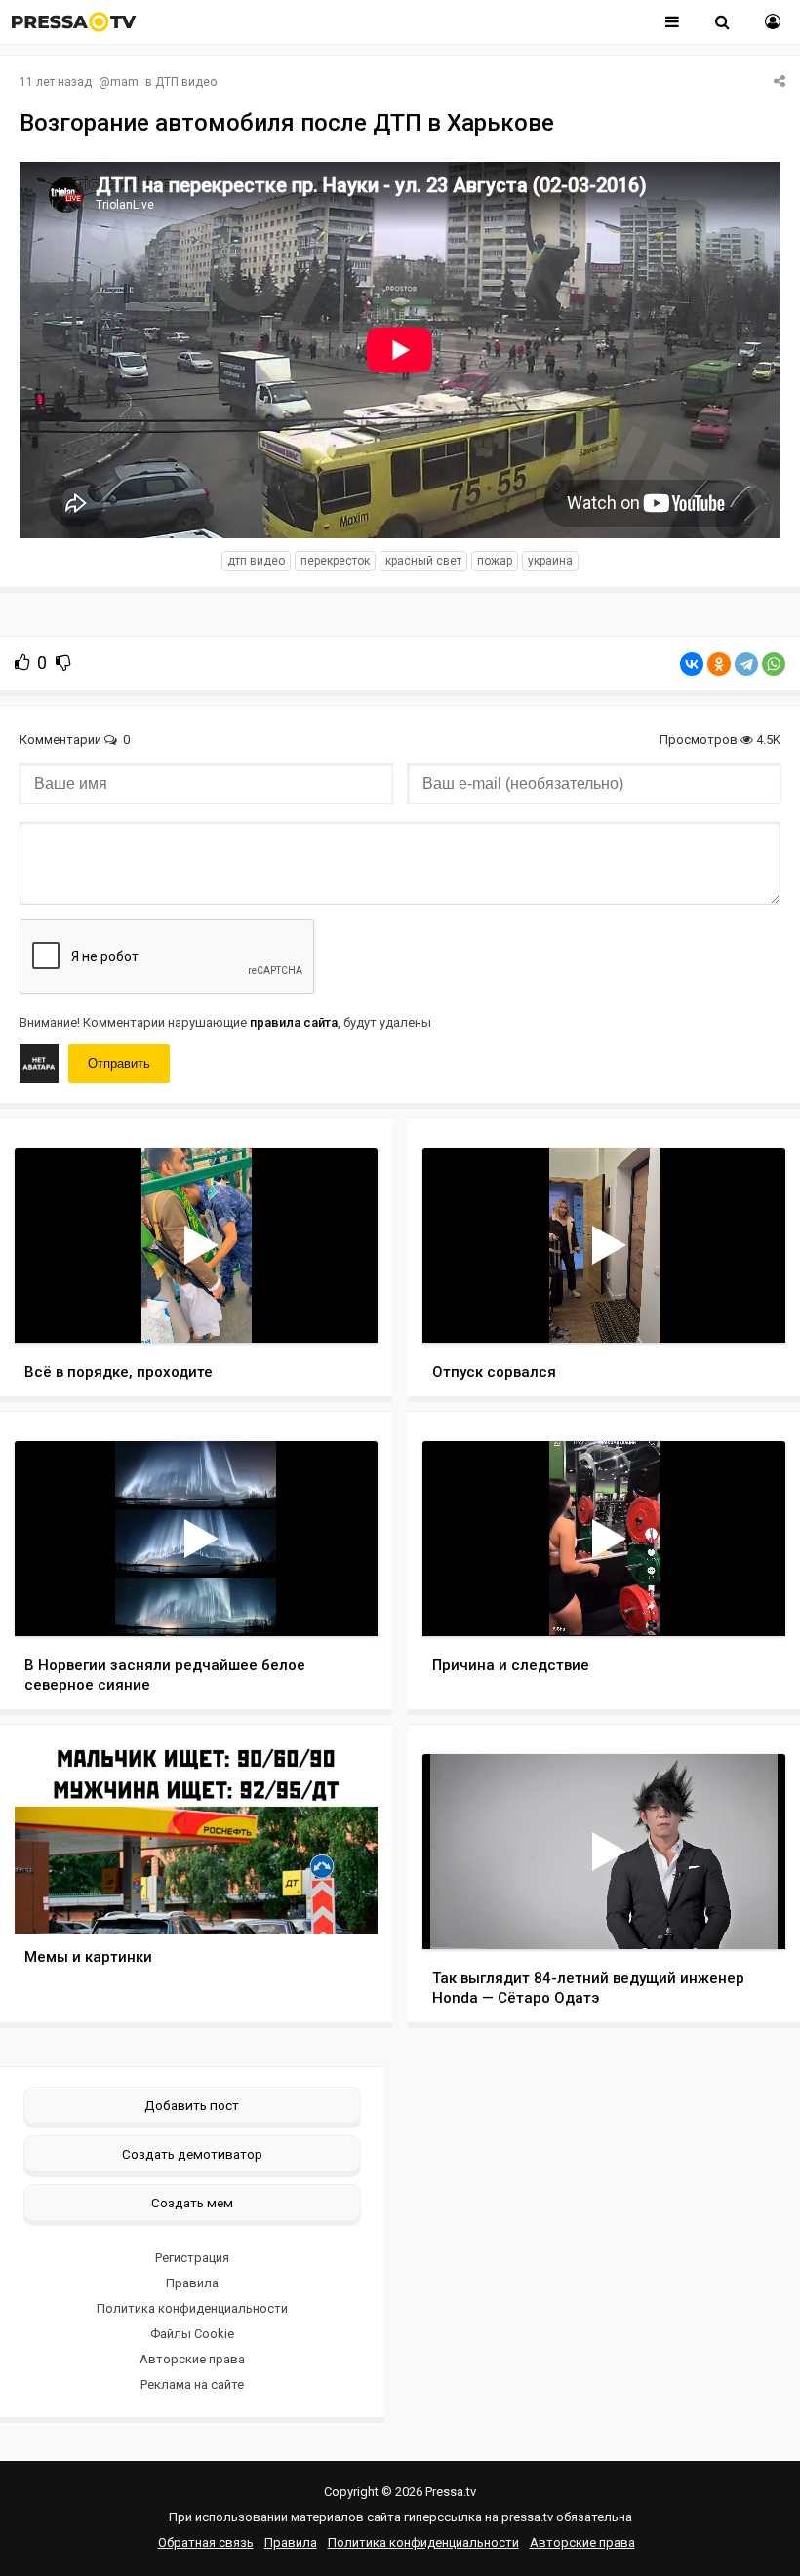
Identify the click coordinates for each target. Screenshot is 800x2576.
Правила (192, 2283)
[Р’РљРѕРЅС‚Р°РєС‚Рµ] (692, 664)
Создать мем (192, 2203)
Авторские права (192, 2359)
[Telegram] (746, 664)
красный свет (423, 561)
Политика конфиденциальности (192, 2308)
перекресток (335, 561)
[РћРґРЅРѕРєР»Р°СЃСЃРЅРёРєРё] (719, 664)
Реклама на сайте (192, 2384)
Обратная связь (206, 2542)
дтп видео (256, 561)
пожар (495, 561)
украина (550, 561)
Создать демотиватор (192, 2154)
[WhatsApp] (774, 664)
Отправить (119, 1063)
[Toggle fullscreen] (340, 1309)
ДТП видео (186, 82)
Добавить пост (192, 2105)
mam (124, 82)
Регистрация (192, 2258)
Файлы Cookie (192, 2334)
